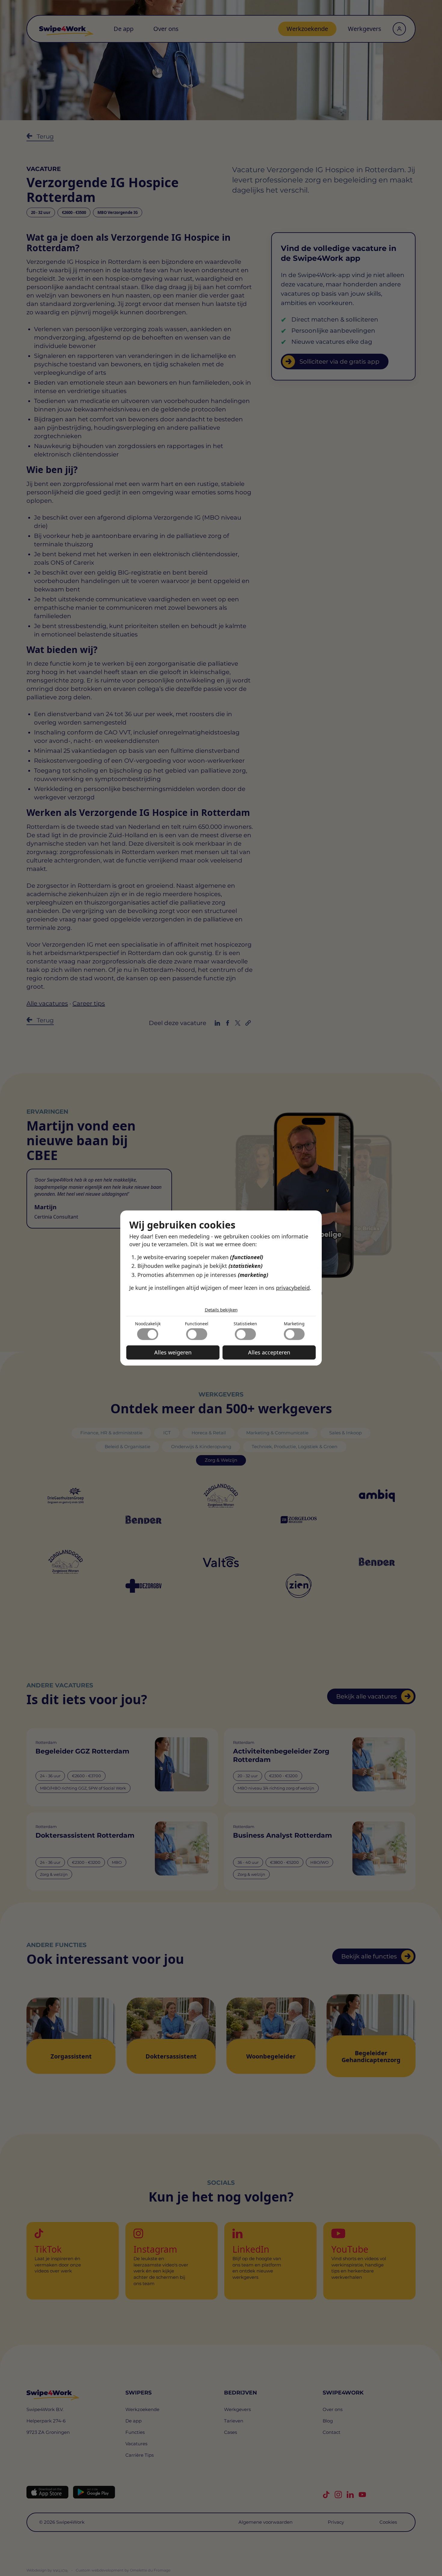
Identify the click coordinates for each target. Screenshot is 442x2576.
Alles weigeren (173, 1352)
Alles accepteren (269, 1352)
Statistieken (245, 1324)
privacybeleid (293, 1288)
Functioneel (197, 1324)
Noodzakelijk (148, 1324)
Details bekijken (221, 1310)
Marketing (294, 1324)
